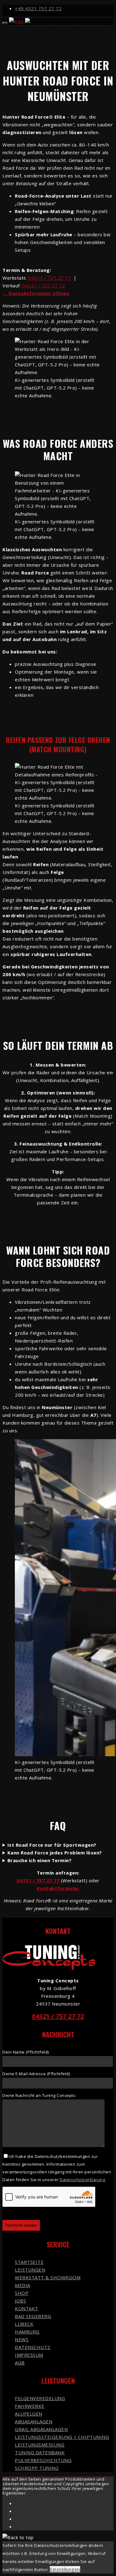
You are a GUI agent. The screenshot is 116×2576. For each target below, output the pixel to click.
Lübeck (24, 2324)
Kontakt (27, 2308)
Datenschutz (33, 2347)
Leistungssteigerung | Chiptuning (62, 2437)
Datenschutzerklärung (82, 2180)
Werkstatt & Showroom (48, 2277)
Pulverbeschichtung (43, 2460)
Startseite (29, 2262)
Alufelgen (29, 2414)
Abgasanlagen (34, 2421)
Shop (22, 2293)
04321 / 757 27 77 (50, 278)
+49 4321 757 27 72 (38, 8)
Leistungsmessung (40, 2445)
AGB (20, 2363)
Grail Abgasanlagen (41, 2429)
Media (23, 2285)
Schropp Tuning (37, 2468)
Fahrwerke (30, 2406)
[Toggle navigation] (5, 23)
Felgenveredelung (40, 2398)
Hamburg (27, 2332)
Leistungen (30, 2270)
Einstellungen (65, 2569)
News (22, 2339)
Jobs (20, 2301)
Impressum (29, 2355)
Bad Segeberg (33, 2316)
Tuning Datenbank (40, 2452)
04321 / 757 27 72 (44, 286)
